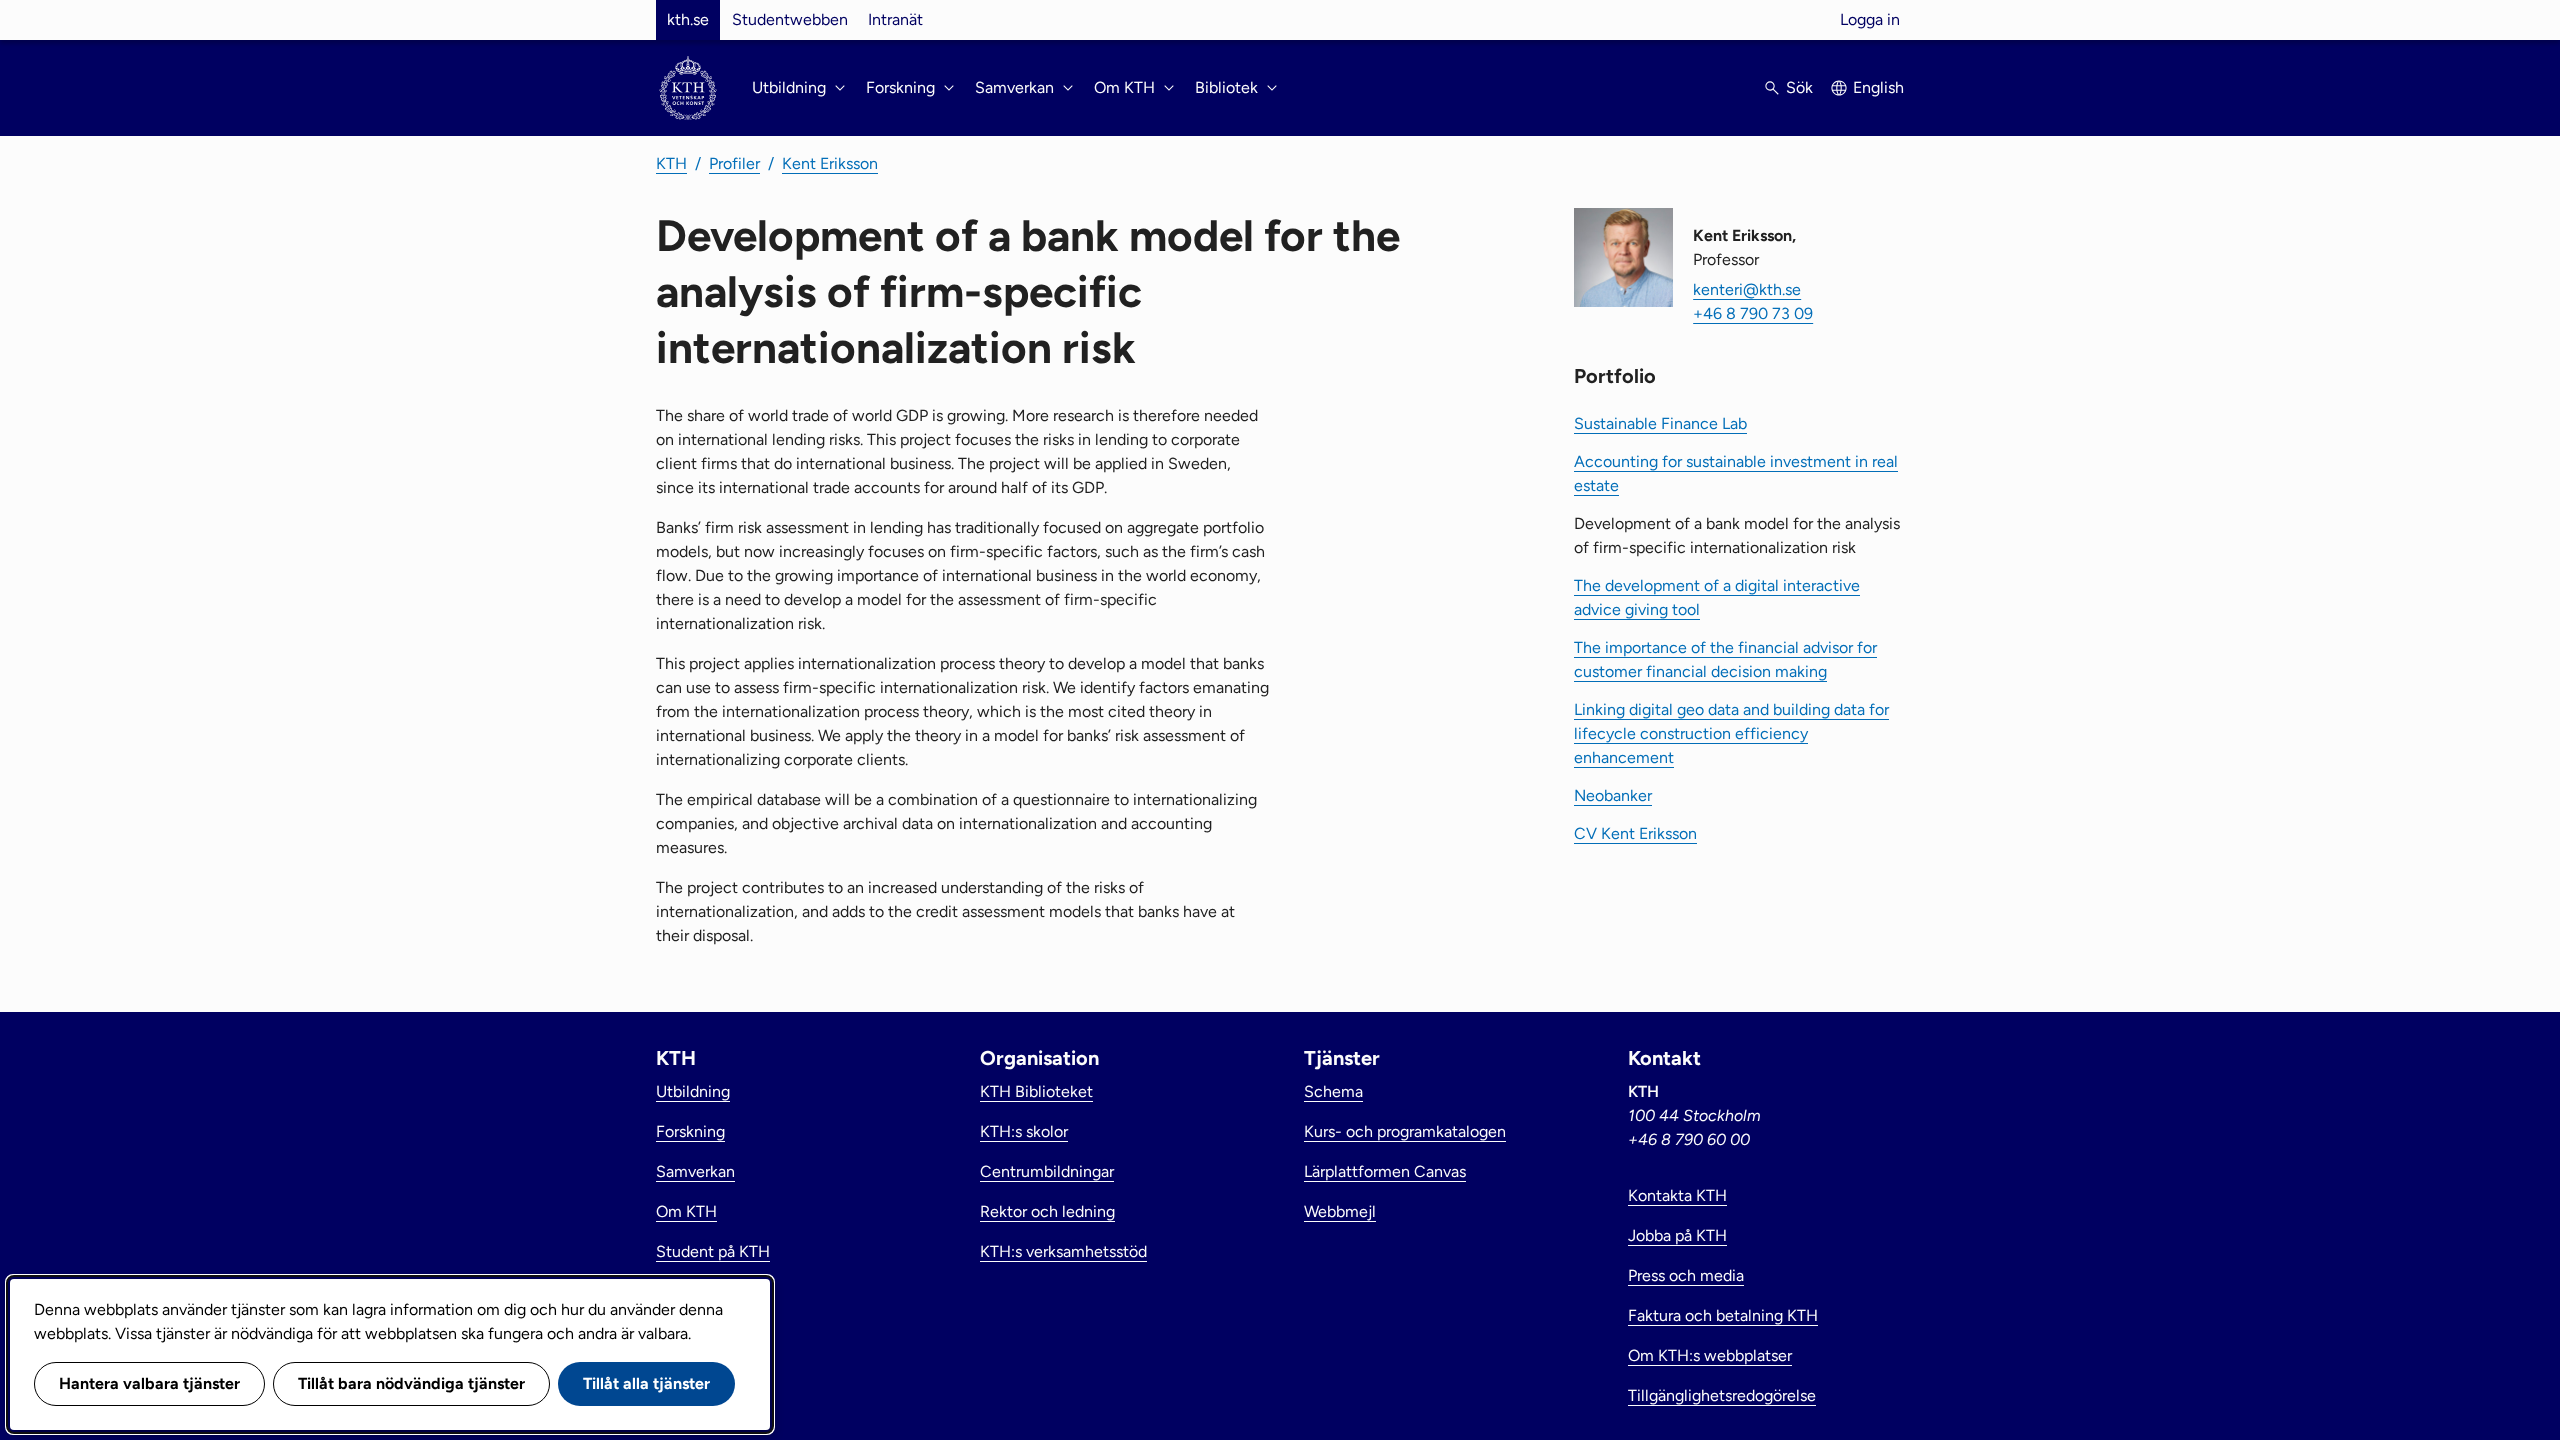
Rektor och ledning (1047, 1211)
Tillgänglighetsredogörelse (1722, 1395)
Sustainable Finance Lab (1660, 423)
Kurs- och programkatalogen (1405, 1131)
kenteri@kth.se (1747, 289)
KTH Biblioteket (1036, 1091)
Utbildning (693, 1091)
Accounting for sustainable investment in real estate (1736, 473)
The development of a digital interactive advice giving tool (1717, 597)
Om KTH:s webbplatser (1710, 1355)
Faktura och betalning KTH (1723, 1315)
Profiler (734, 163)
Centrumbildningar (1047, 1171)
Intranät (895, 19)
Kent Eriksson (830, 163)
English (1878, 87)
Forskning (690, 1131)
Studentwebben (790, 19)
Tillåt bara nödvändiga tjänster (411, 1383)
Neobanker (1613, 795)
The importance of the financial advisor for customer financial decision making (1725, 659)
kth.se (688, 19)
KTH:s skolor (1024, 1131)
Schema (1333, 1091)
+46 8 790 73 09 (1753, 313)
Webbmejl (1340, 1211)
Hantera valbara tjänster (149, 1383)
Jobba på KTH (1677, 1235)
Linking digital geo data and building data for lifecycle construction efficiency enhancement (1731, 733)
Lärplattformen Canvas (1385, 1171)
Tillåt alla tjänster (646, 1383)
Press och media (1686, 1275)
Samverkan (695, 1171)
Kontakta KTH (1677, 1195)
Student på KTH (713, 1251)
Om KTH (686, 1211)
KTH (671, 163)
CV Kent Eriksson (1635, 833)
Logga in (1870, 19)
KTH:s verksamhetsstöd (1063, 1251)
